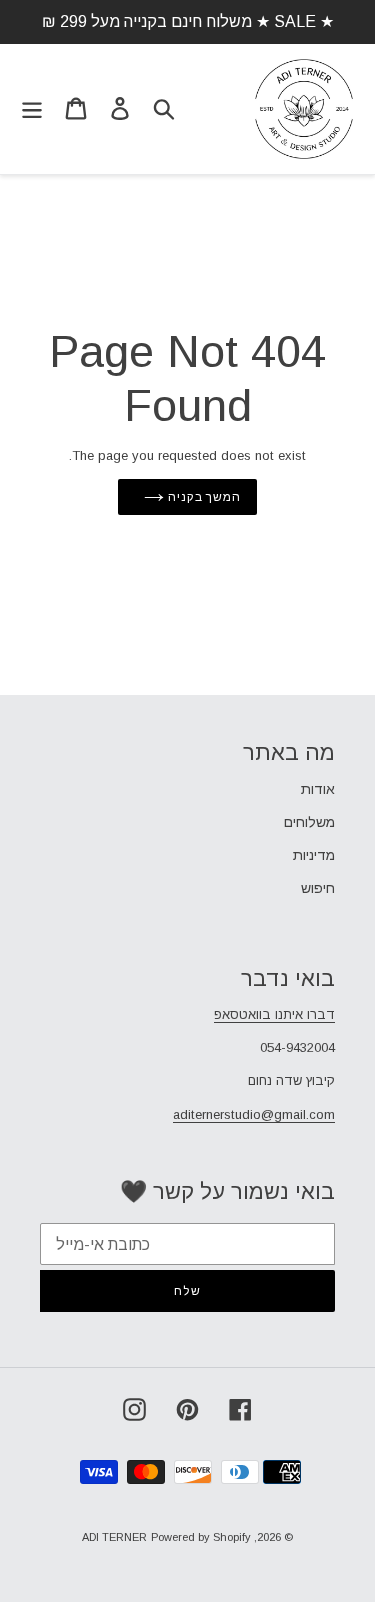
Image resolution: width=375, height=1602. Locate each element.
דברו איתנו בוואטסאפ (274, 1014)
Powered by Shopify (201, 1537)
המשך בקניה (203, 497)
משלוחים (309, 822)
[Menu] (32, 108)
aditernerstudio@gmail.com (254, 1114)
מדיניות (314, 855)
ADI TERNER (114, 1537)
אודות (318, 789)
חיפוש (318, 888)
